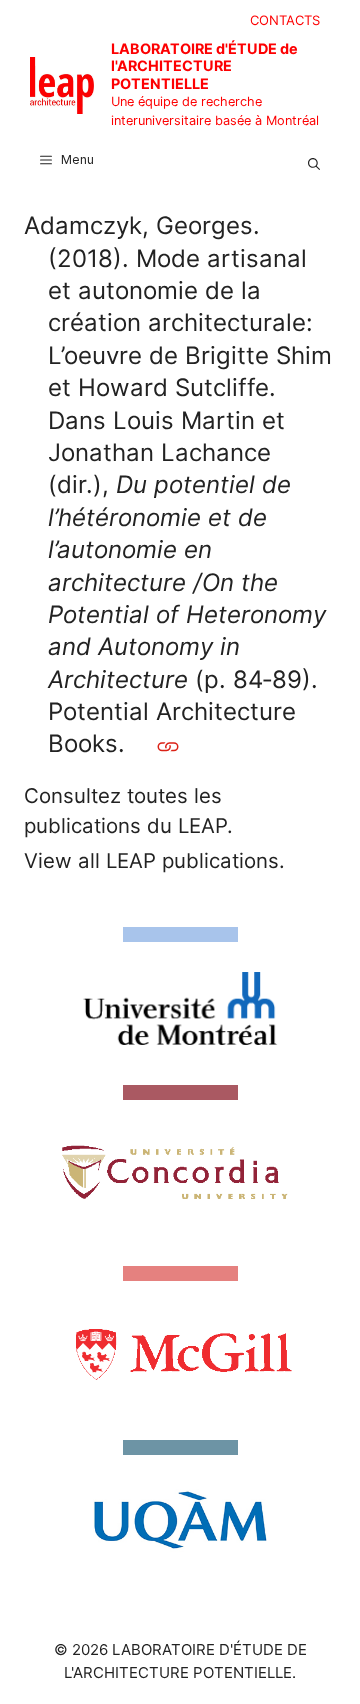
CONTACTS (285, 20)
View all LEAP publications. (154, 860)
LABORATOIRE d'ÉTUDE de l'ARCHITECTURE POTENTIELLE (204, 66)
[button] (314, 160)
